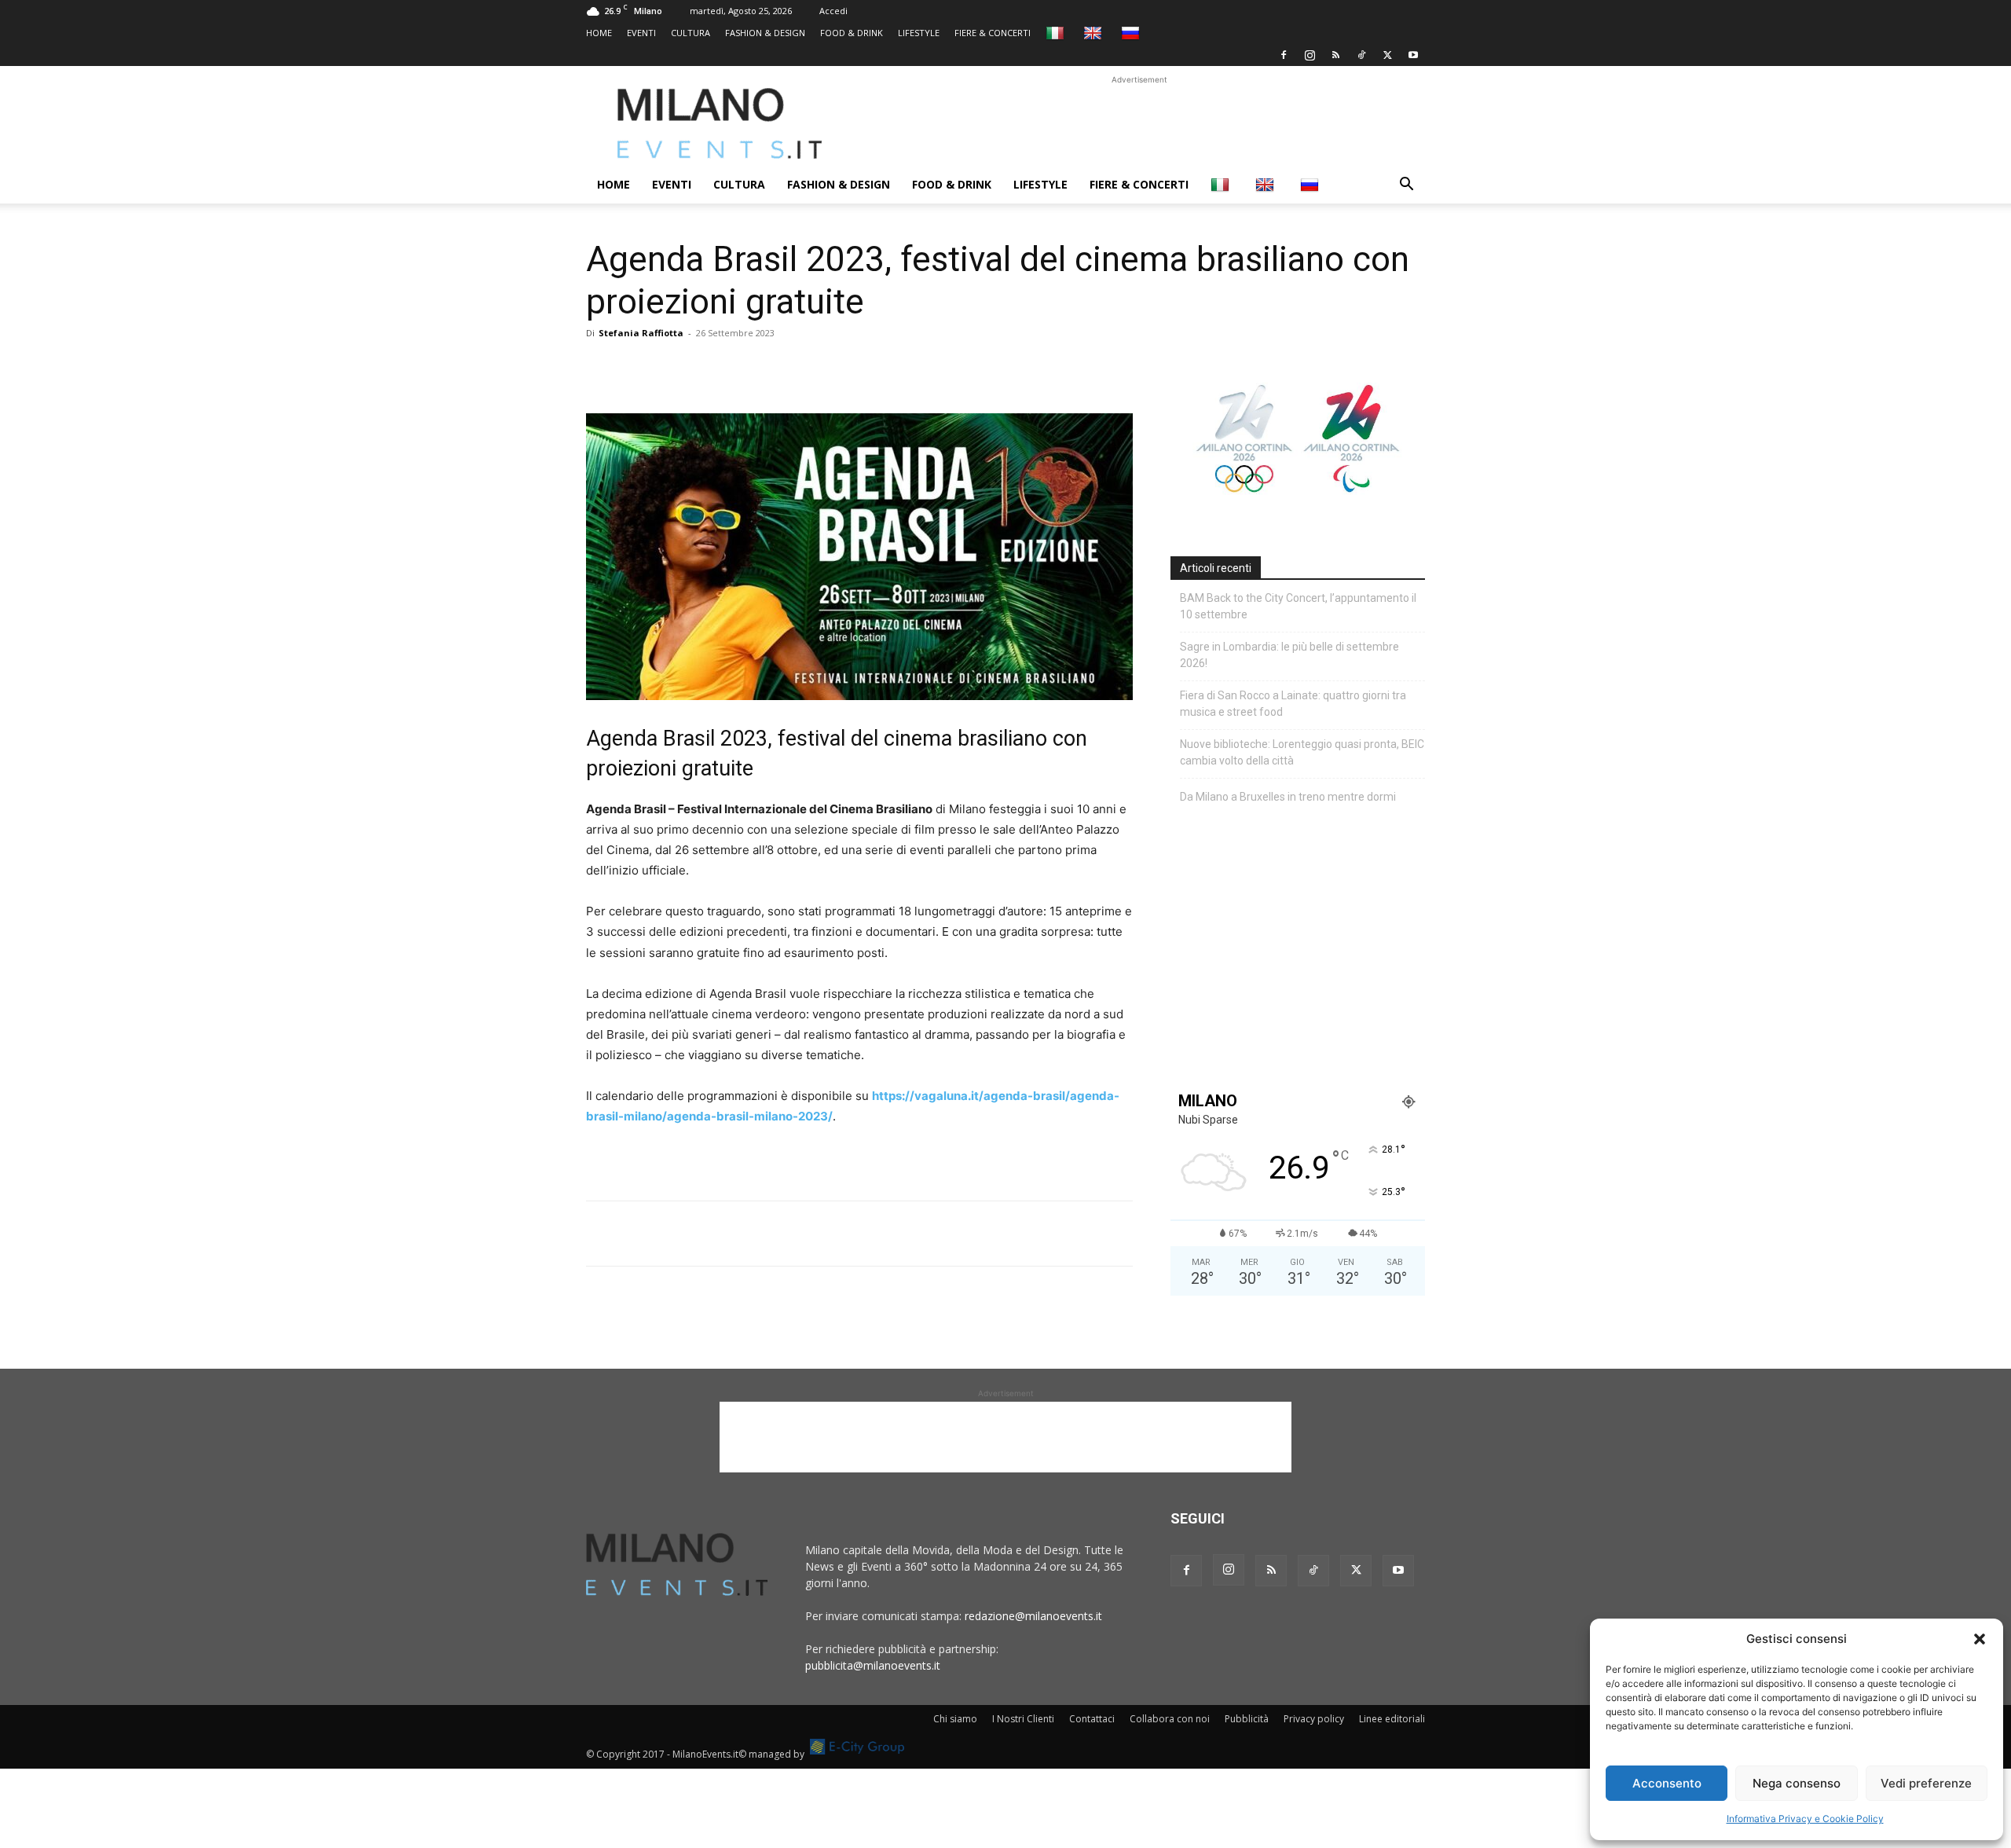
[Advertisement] (1139, 123)
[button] (1980, 1639)
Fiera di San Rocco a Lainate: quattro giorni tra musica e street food (1293, 704)
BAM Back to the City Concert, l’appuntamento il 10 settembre (1298, 606)
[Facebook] (1284, 55)
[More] (783, 368)
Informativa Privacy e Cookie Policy (1805, 1819)
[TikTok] (1361, 55)
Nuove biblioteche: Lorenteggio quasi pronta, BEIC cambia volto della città (1302, 752)
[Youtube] (1413, 55)
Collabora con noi (1170, 1719)
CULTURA (690, 33)
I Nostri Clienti (1023, 1719)
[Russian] (1132, 33)
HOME (599, 33)
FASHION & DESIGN (765, 33)
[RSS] (1335, 55)
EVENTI (641, 33)
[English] (1095, 33)
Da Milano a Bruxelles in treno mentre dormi (1288, 797)
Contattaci (1092, 1719)
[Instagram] (1310, 55)
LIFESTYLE (919, 33)
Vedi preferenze (1926, 1783)
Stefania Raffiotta (641, 333)
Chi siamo (955, 1719)
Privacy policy (1314, 1719)
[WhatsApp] (674, 368)
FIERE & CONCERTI (993, 33)
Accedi (833, 11)
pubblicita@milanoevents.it (873, 1665)
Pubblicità (1247, 1719)
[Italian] (1057, 33)
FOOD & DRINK (852, 33)
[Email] (746, 368)
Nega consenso (1797, 1783)
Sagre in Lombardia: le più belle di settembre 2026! (1289, 655)
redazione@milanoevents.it (1033, 1616)
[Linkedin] (710, 368)
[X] (1387, 55)
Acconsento (1667, 1783)
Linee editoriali (1392, 1719)
